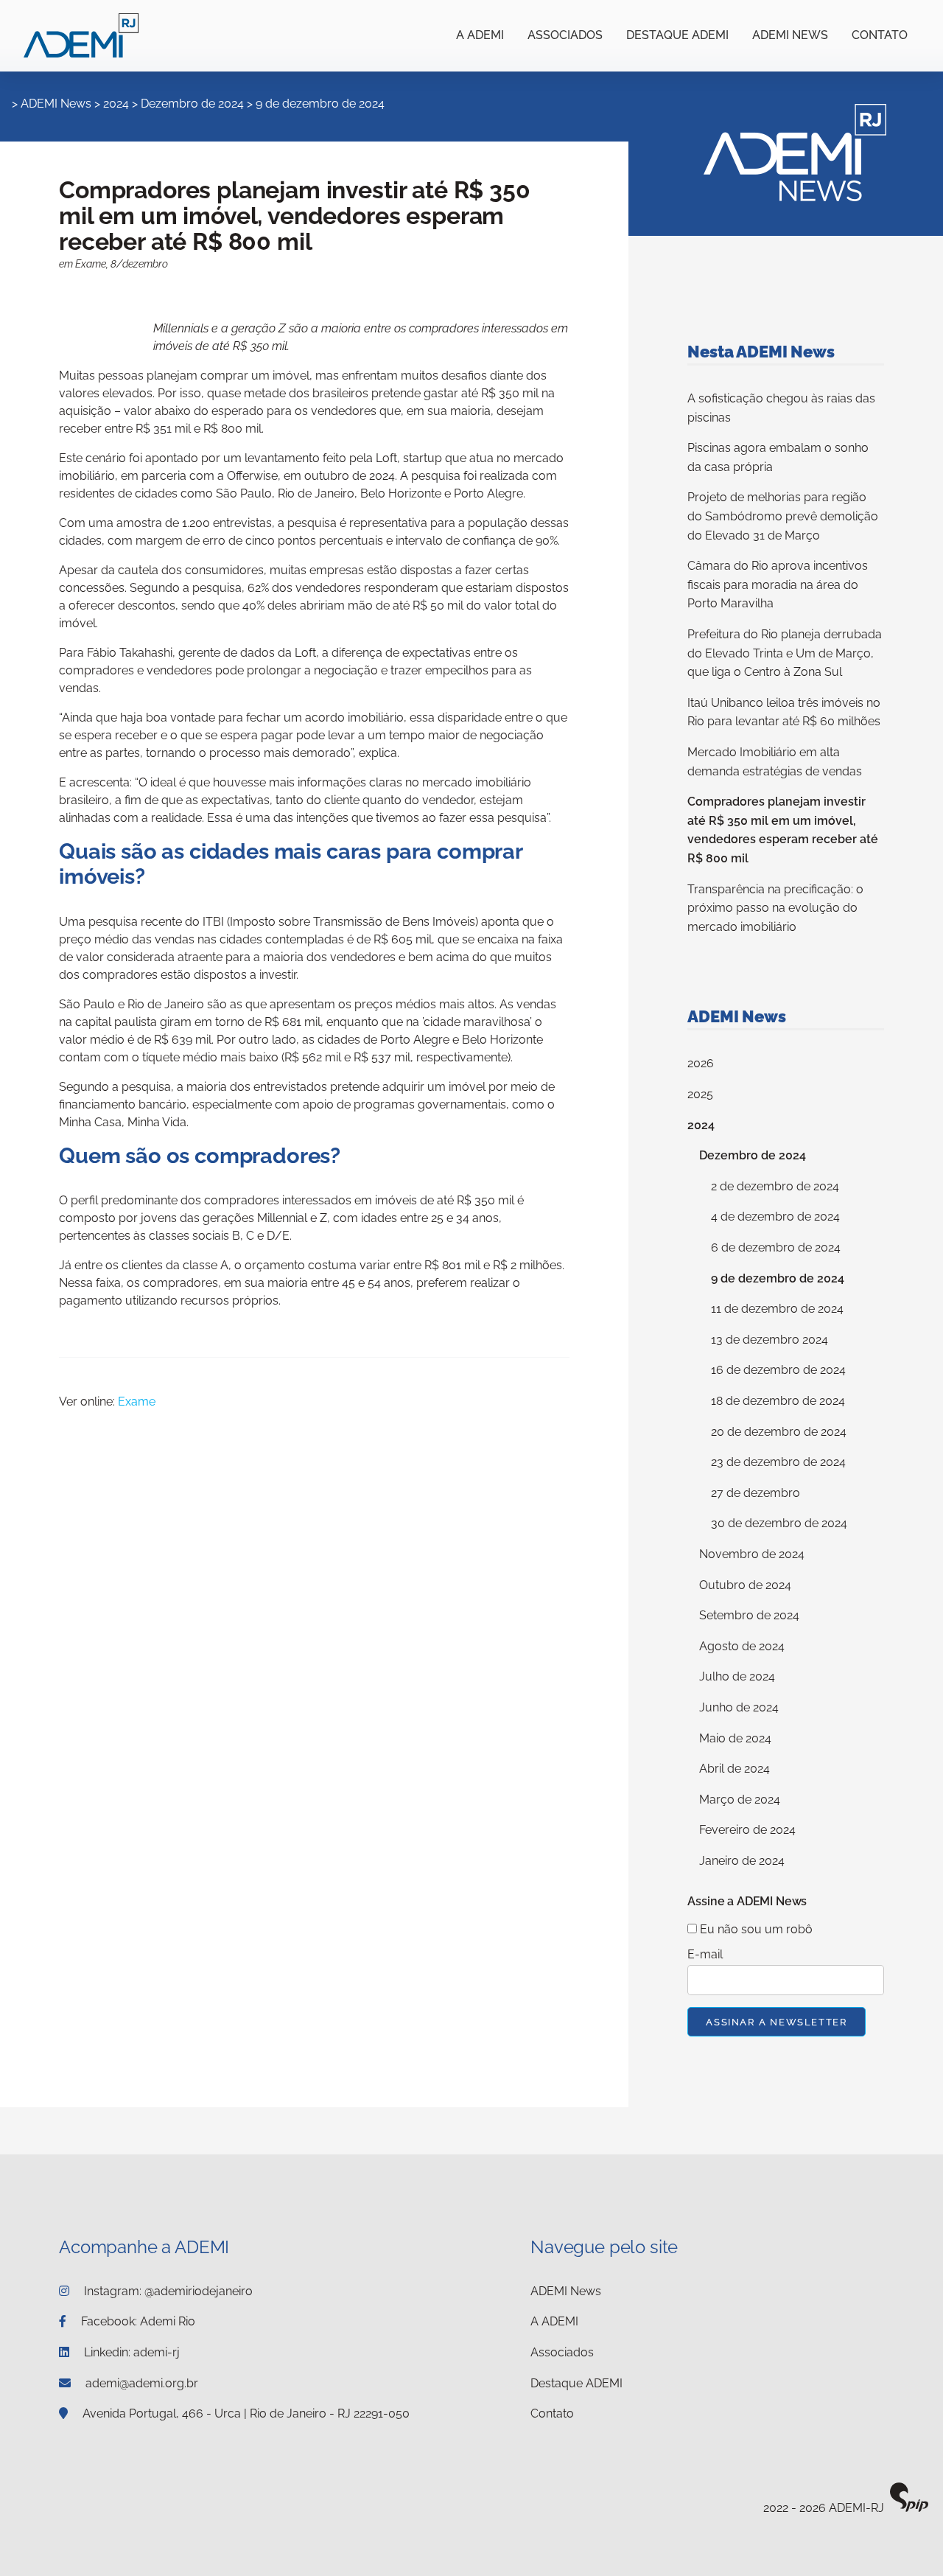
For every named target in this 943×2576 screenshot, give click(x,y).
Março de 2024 (740, 1800)
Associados (565, 35)
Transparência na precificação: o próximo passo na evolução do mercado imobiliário (775, 908)
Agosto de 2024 (742, 1646)
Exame (137, 1402)
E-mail (705, 1954)
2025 (700, 1094)
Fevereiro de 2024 (747, 1830)
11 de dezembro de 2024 (777, 1309)
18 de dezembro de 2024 (778, 1401)
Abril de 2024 (735, 1769)
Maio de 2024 (735, 1738)
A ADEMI (480, 35)
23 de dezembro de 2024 (778, 1462)
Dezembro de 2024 (192, 104)
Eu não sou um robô (755, 1929)
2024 (116, 104)
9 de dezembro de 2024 (320, 104)
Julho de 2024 (737, 1676)
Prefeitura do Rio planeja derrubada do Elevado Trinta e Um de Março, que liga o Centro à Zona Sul (785, 653)
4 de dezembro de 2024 (775, 1217)
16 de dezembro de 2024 (778, 1370)
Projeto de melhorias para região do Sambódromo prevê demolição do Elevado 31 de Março (783, 516)
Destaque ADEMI (677, 35)
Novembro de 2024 (752, 1554)
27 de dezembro (756, 1493)
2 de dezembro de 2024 (775, 1186)
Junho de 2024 (739, 1707)
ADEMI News (790, 35)
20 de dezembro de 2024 (779, 1432)
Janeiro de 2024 (742, 1861)
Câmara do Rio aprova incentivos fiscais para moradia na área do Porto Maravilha (778, 584)
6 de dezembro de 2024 (776, 1247)
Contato (880, 35)
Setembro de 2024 (749, 1615)
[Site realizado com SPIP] (909, 2509)
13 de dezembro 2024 (770, 1340)
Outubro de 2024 (745, 1585)
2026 (701, 1063)
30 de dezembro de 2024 (779, 1523)
